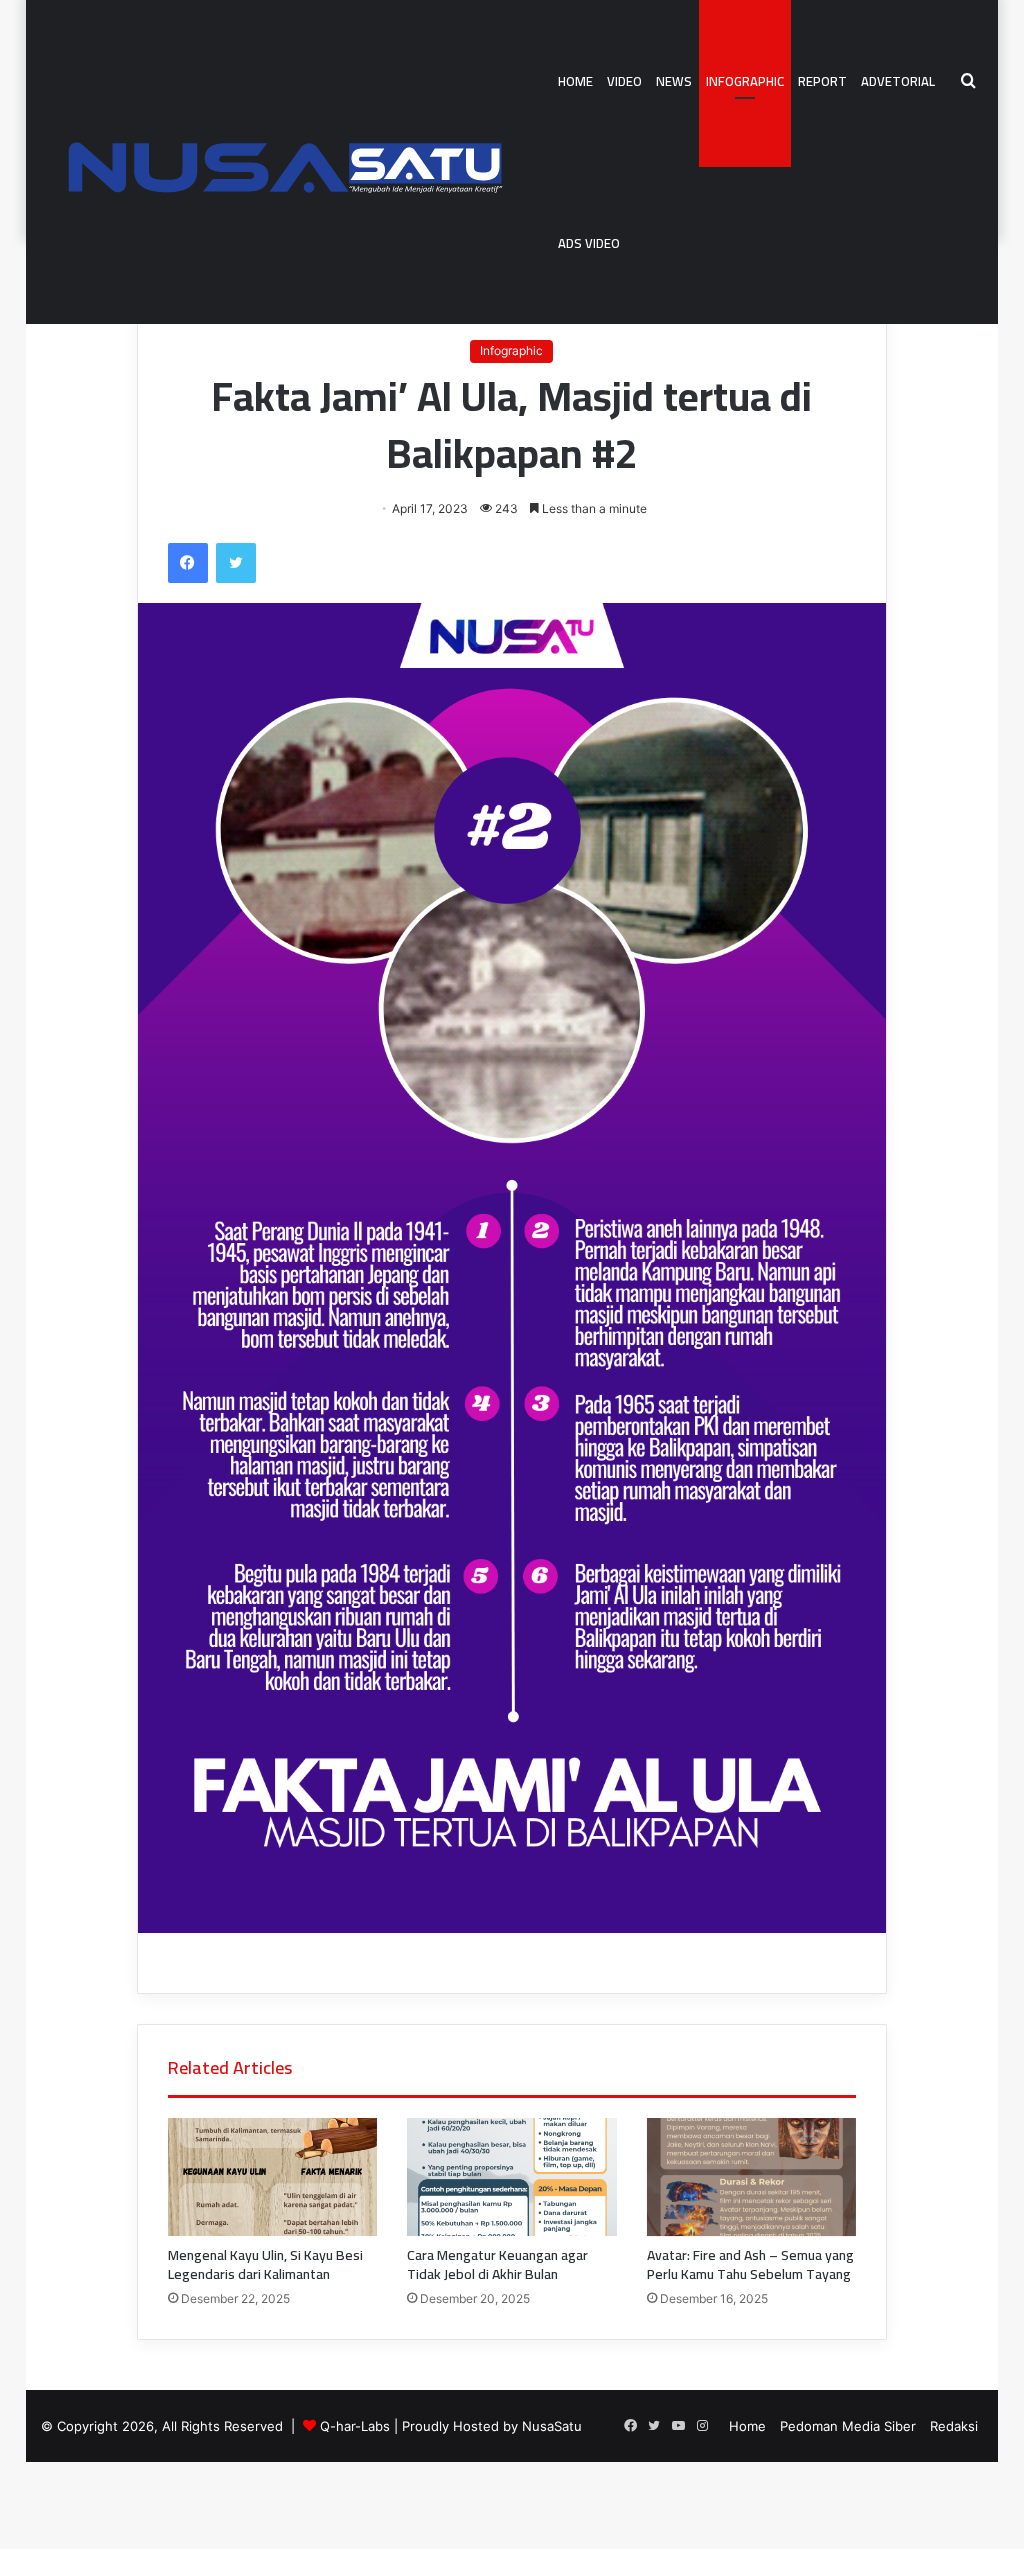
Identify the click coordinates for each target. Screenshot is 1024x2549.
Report (822, 81)
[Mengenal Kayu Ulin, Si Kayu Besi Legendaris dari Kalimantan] (272, 2177)
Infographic (745, 81)
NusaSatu (552, 2426)
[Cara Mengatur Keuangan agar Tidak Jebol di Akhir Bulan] (511, 2177)
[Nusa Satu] (296, 162)
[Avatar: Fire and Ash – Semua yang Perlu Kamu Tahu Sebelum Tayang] (751, 2177)
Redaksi (954, 2426)
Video (624, 81)
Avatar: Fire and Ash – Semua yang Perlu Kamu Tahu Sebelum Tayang (750, 2264)
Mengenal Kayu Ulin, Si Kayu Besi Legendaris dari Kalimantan (265, 2264)
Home (575, 81)
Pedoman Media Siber (848, 2426)
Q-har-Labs (355, 2426)
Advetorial (898, 81)
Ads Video (589, 243)
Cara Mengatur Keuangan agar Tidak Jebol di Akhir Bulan (497, 2264)
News (674, 81)
